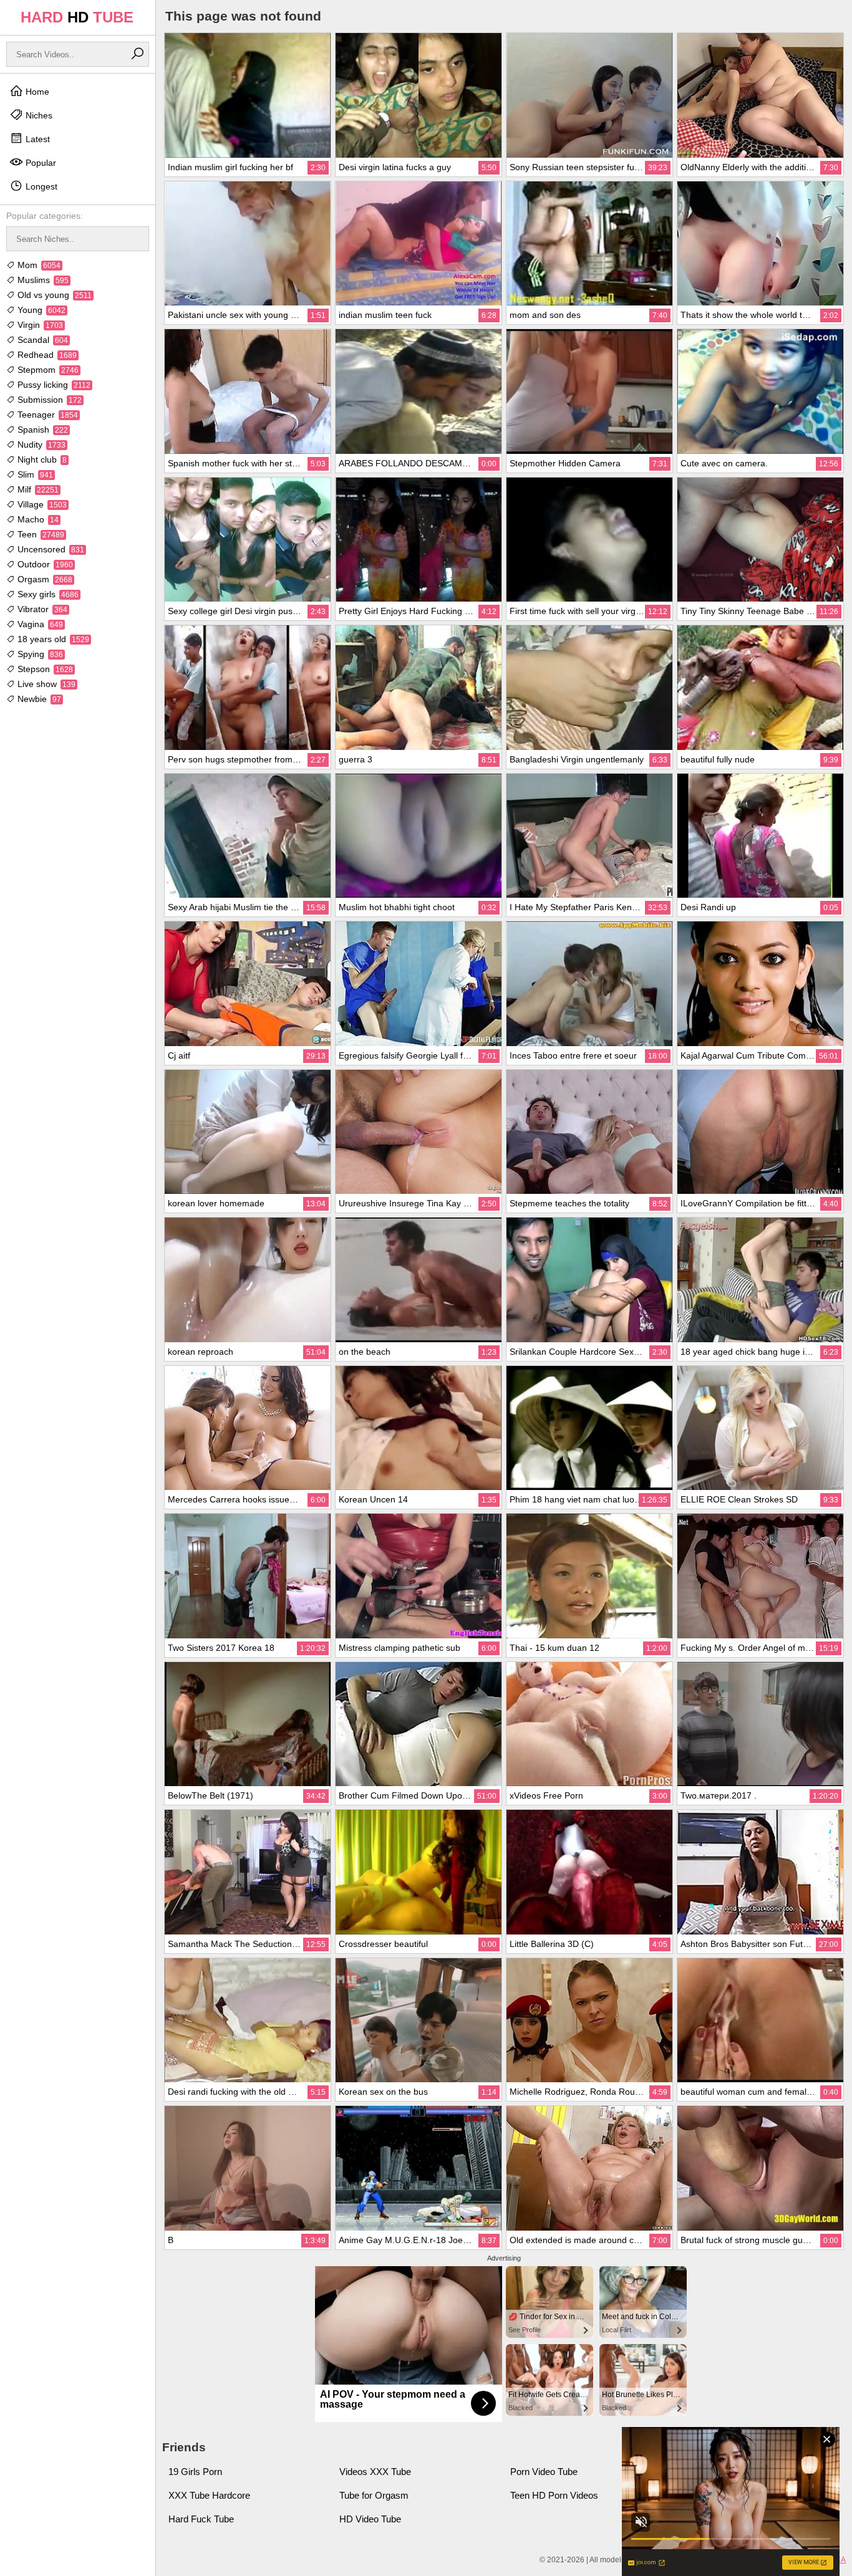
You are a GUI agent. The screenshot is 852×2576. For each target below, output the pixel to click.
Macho (37, 519)
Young (40, 310)
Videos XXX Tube (375, 2472)
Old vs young (53, 295)
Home (36, 92)
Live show (45, 684)
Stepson (44, 669)
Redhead (46, 355)
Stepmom (47, 370)
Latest (36, 139)
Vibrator (41, 609)
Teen (40, 534)
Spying (39, 654)
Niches (38, 115)
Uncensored (50, 549)
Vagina (39, 624)
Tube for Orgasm (374, 2495)
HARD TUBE (77, 17)
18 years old (52, 639)
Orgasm (44, 579)
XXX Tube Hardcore (209, 2495)
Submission (48, 400)
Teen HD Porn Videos (554, 2495)
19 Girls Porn (195, 2472)
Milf (37, 489)
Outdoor (44, 564)
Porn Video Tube (544, 2472)
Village (41, 504)
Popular (40, 163)
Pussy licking (53, 385)
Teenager (46, 415)
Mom (38, 265)
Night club (41, 459)
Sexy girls (47, 594)
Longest (40, 186)
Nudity (40, 445)
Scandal (41, 340)
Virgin (39, 325)
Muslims (42, 280)
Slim (34, 474)
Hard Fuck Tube (201, 2519)
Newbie (38, 699)
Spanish (41, 430)
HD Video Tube (370, 2519)
